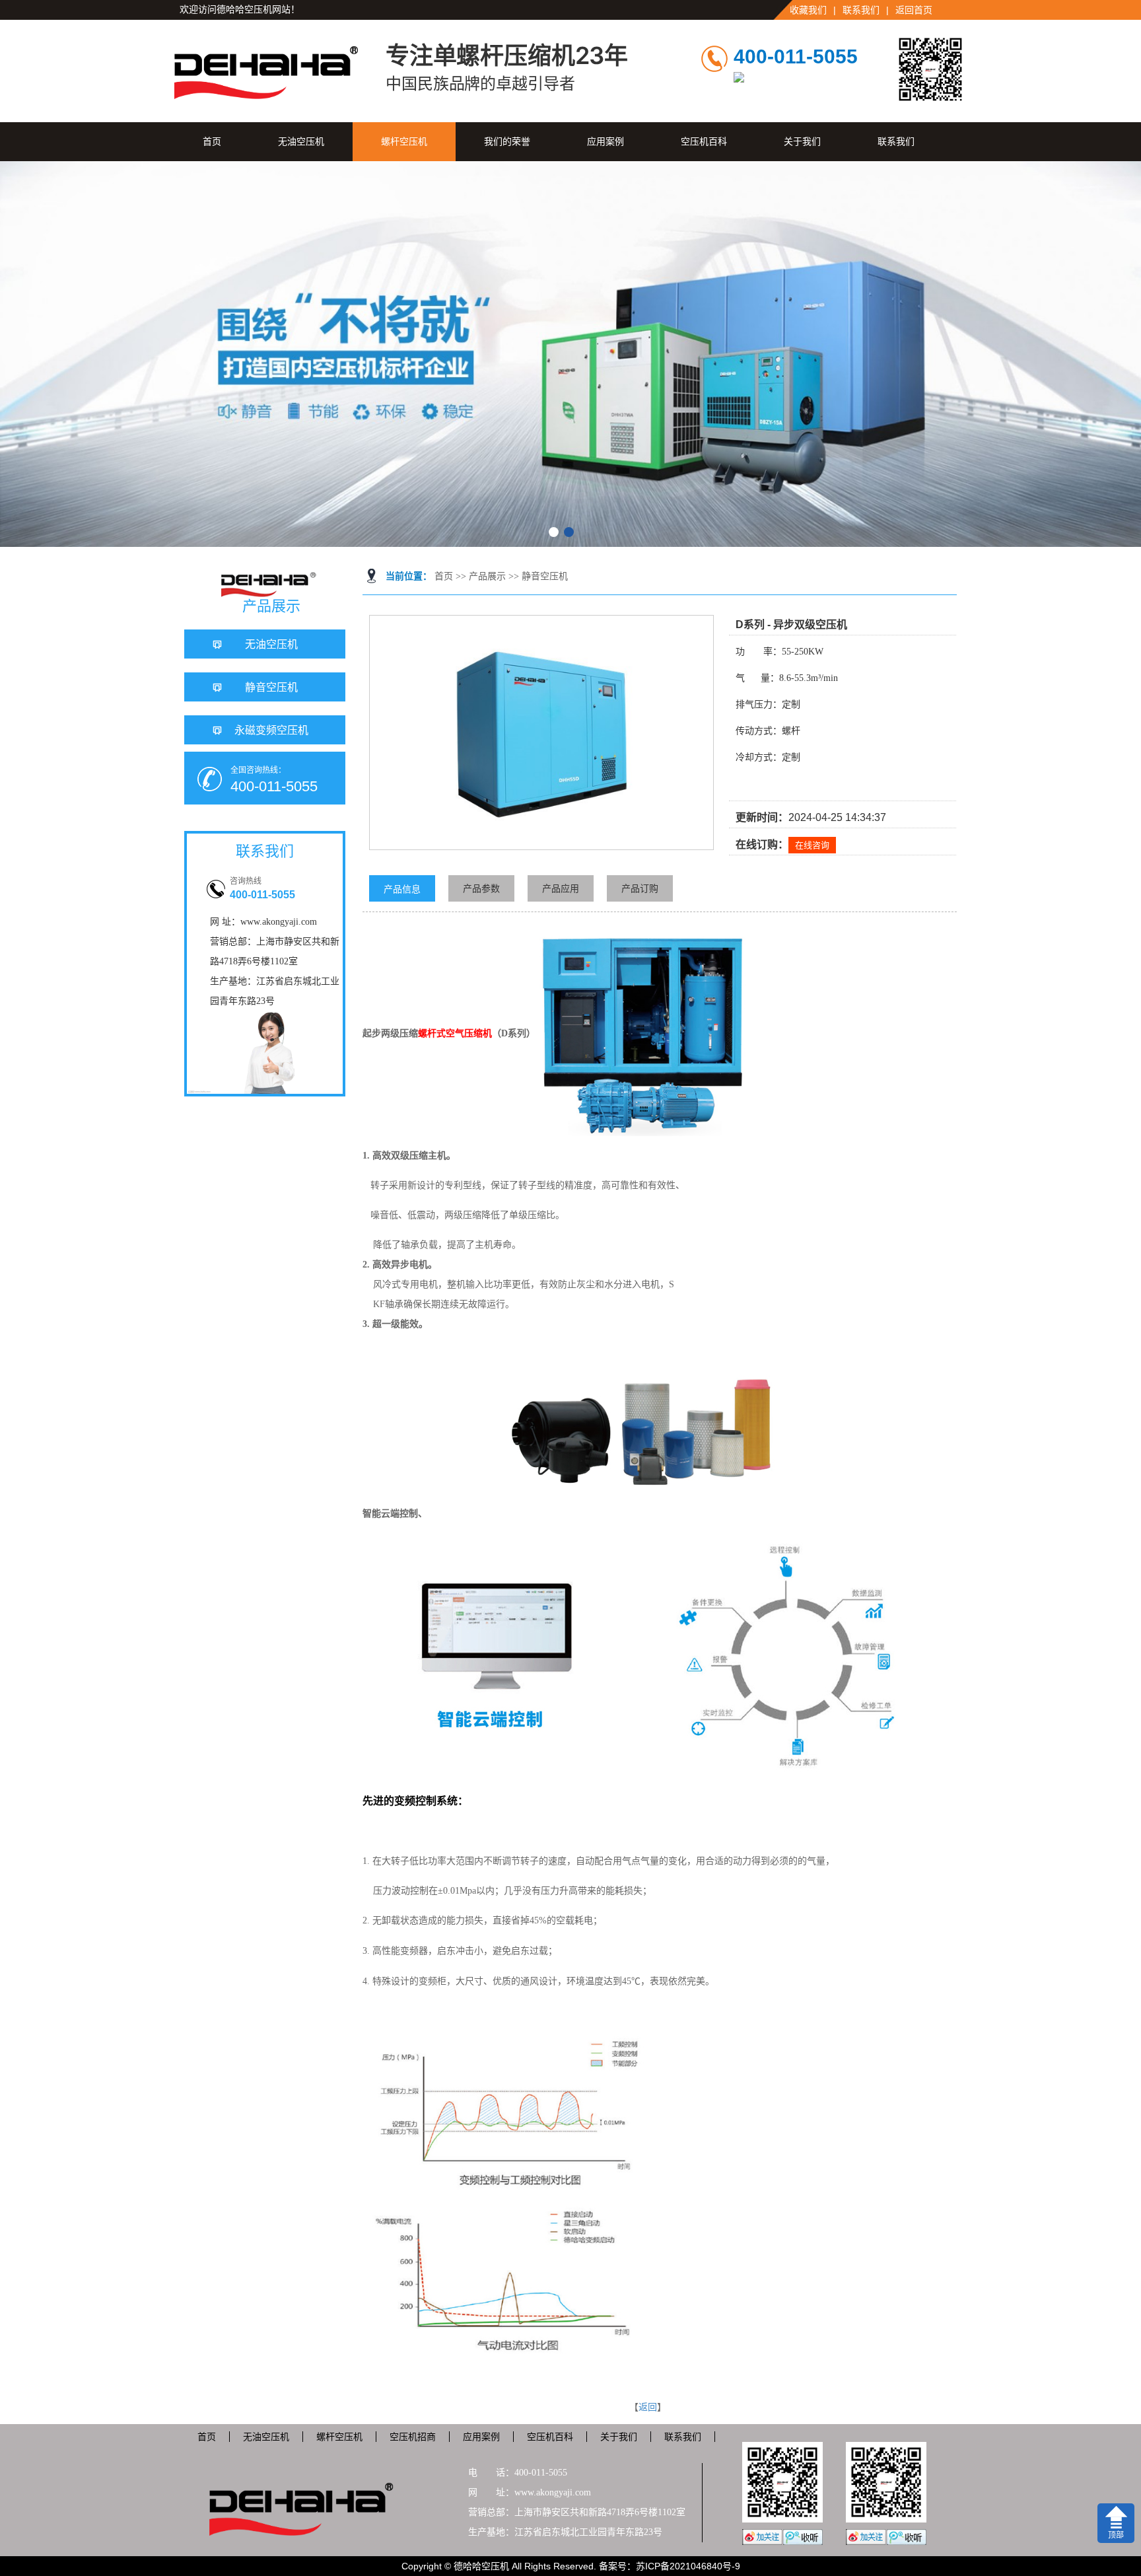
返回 (648, 2407)
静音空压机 (545, 576)
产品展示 (487, 576)
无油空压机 (301, 141)
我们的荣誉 (507, 141)
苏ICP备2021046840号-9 (688, 2566)
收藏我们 (808, 10)
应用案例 (605, 141)
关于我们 (802, 141)
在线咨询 (812, 845)
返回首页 (914, 10)
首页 (212, 141)
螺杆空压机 (404, 141)
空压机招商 (413, 2437)
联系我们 (861, 10)
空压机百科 (704, 141)
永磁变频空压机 (271, 730)
